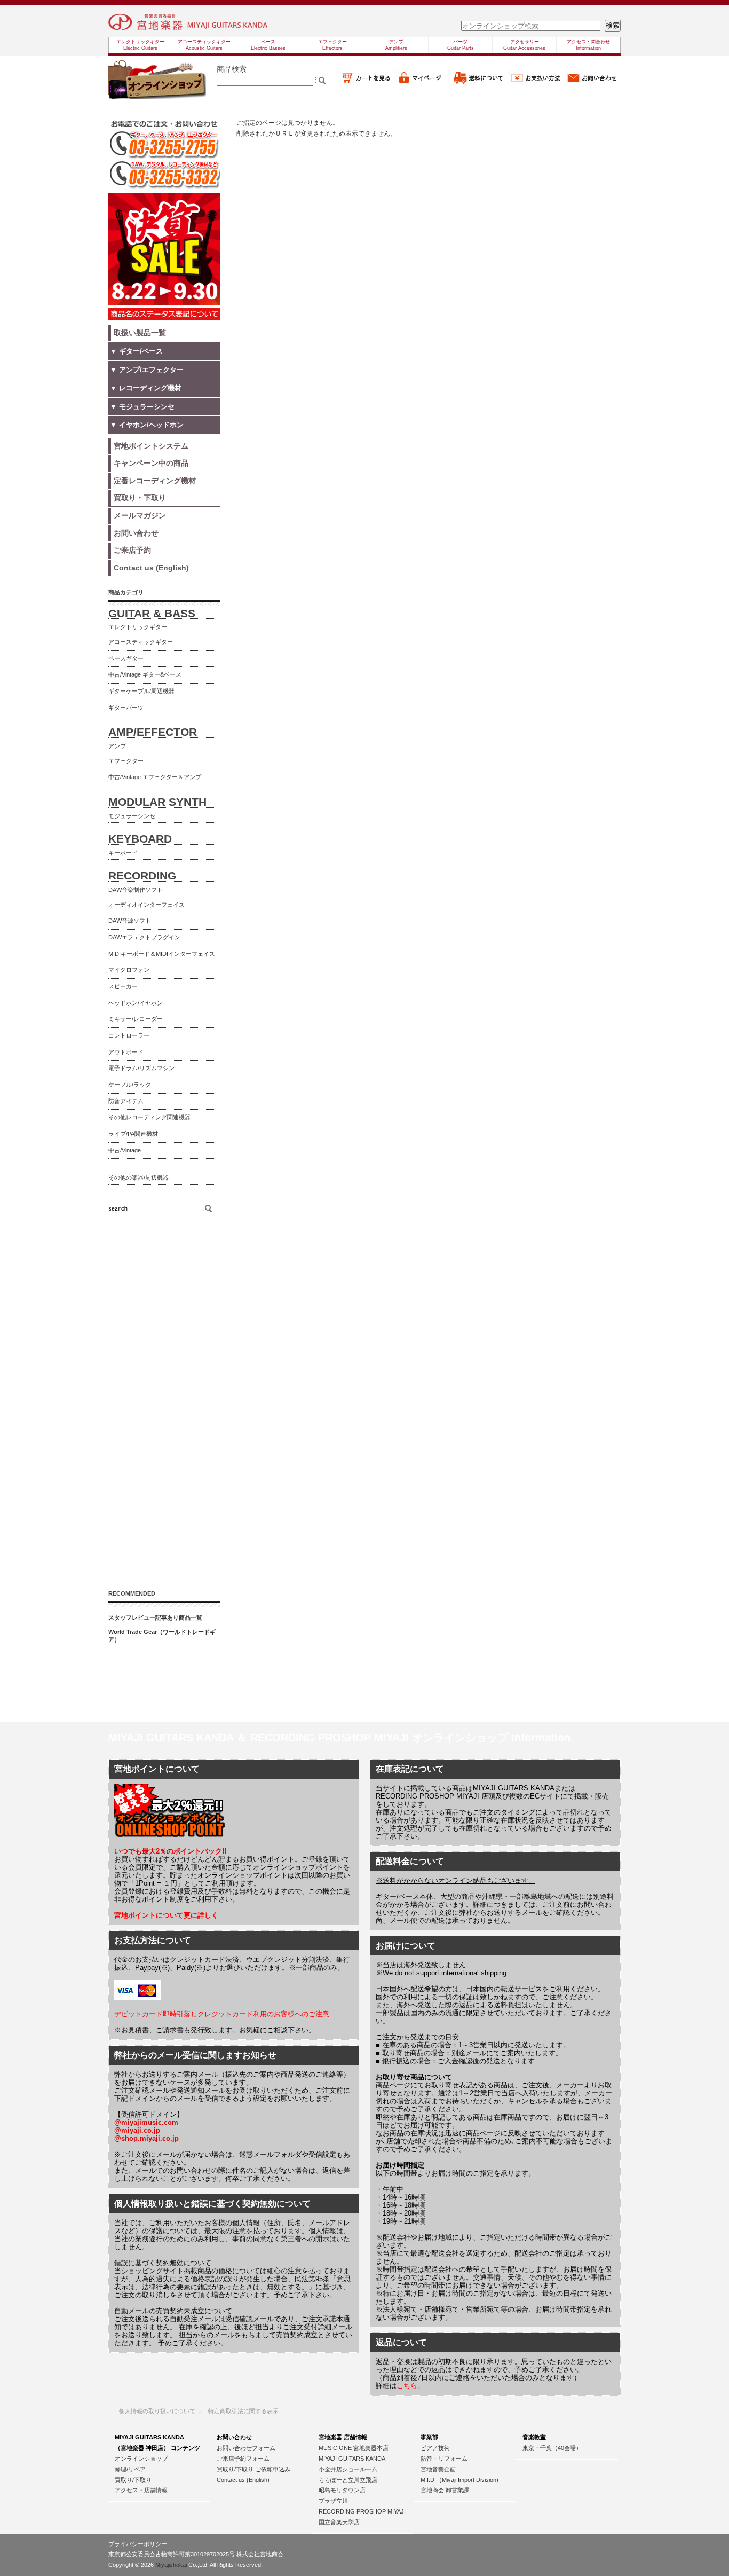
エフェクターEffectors (332, 45)
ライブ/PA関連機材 (133, 1134)
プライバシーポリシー (138, 2544)
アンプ (117, 746)
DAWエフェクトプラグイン (144, 937)
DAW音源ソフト (130, 921)
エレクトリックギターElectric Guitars (140, 45)
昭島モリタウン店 (342, 2490)
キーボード (123, 853)
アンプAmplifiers (396, 45)
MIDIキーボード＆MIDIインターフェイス (162, 954)
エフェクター (126, 761)
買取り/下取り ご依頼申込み (253, 2469)
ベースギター (126, 658)
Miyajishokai (171, 2565)
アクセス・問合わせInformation (588, 45)
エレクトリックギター (138, 627)
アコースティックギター (141, 642)
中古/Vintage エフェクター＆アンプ (155, 777)
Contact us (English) (243, 2480)
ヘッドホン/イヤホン (136, 1003)
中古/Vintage (125, 1150)
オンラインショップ (141, 2459)
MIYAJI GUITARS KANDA (352, 2459)
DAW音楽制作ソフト (136, 890)
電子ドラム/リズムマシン (141, 1068)
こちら (407, 2386)
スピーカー (123, 986)
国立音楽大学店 (339, 2522)
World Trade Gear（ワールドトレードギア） (162, 1636)
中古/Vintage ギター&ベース (145, 674)
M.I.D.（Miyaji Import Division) (459, 2480)
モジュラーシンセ (132, 816)
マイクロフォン (129, 970)
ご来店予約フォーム (243, 2459)
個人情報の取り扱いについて (157, 2411)
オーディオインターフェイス (146, 905)
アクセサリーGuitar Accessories (524, 45)
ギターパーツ (126, 708)
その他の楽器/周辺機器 (138, 1177)
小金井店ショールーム (348, 2469)
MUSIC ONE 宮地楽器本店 (354, 2448)
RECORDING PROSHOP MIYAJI (362, 2511)
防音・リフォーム (444, 2459)
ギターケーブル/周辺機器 (141, 691)
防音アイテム (126, 1101)
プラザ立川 (333, 2501)
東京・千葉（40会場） (552, 2448)
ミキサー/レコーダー (136, 1019)
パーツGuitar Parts (461, 45)
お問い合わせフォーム (246, 2448)
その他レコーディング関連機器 (149, 1117)
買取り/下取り (133, 2480)
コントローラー (129, 1035)
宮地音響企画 (438, 2469)
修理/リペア (130, 2469)
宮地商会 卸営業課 (445, 2490)
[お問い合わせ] (592, 83)
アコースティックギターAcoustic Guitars (204, 45)
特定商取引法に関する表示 (243, 2411)
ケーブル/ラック (130, 1085)
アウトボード (126, 1052)
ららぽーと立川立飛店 (348, 2480)
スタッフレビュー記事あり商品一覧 (155, 1617)
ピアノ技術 (435, 2448)
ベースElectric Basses (268, 45)
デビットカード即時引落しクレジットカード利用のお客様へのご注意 (222, 2014)
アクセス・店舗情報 (141, 2490)
